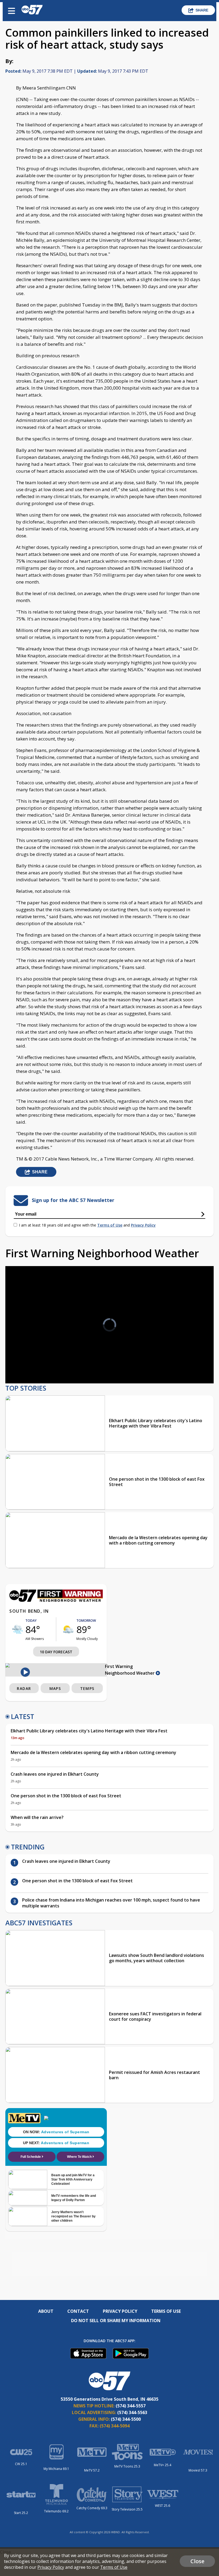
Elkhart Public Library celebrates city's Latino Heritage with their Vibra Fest (156, 1423)
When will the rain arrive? (37, 1817)
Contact (78, 2311)
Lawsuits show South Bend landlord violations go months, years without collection (157, 1958)
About (46, 2311)
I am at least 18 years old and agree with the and (87, 1225)
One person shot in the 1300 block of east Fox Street (157, 1482)
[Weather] (56, 1600)
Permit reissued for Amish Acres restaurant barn (155, 2075)
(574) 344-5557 (131, 2406)
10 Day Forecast (56, 1652)
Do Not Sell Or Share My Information (116, 2321)
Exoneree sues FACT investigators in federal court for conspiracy (155, 2016)
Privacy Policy (143, 1225)
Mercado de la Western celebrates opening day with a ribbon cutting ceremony (158, 1540)
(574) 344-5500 (126, 2419)
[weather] (17, 1629)
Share (202, 10)
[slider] (34, 1365)
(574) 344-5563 (132, 2412)
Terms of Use (110, 1225)
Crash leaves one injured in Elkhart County (55, 1774)
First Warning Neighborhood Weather (130, 1670)
